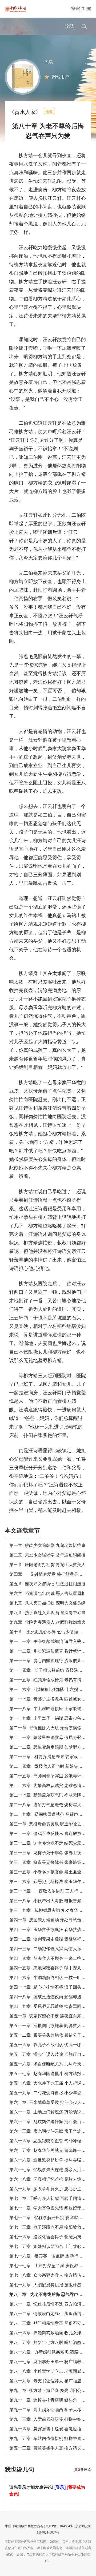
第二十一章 (52, 1737)
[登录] (75, 9)
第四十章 (50, 1920)
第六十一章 (52, 2112)
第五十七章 (52, 2074)
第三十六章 (52, 1882)
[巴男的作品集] (23, 76)
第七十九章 (52, 2285)
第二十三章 (52, 1757)
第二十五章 (52, 1776)
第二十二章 (52, 1747)
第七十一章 (52, 2208)
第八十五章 (52, 2342)
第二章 (47, 1555)
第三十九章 (52, 1910)
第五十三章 (52, 2448)
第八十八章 (52, 2371)
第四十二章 (52, 1939)
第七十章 (50, 2198)
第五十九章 (52, 2093)
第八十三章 (52, 2323)
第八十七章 (52, 2362)
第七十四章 (52, 2237)
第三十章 (50, 1824)
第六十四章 (52, 2141)
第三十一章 (52, 1834)
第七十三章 (52, 2227)
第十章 (48, 1632)
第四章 (48, 1574)
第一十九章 (52, 1718)
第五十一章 (52, 2026)
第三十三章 (52, 1853)
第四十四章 (52, 1958)
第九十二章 (52, 2410)
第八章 (47, 1613)
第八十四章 (52, 2333)
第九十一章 (52, 2400)
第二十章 (50, 1728)
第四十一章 (52, 1930)
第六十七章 (52, 2170)
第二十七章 (52, 1795)
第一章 (47, 1545)
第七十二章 (52, 2218)
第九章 (47, 1622)
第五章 (47, 1584)
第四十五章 (52, 1968)
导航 (69, 26)
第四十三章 (52, 1949)
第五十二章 (52, 2035)
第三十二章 (52, 1843)
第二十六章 (52, 1785)
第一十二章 (52, 1651)
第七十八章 (52, 2275)
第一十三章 (52, 1661)
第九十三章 (52, 2419)
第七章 (47, 1603)
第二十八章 (52, 1805)
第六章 (47, 1593)
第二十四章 (52, 1766)
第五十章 (50, 2016)
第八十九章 (52, 2381)
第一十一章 (52, 1641)
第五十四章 (52, 2045)
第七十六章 (52, 2256)
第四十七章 (52, 1987)
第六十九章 (52, 2189)
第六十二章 (52, 2122)
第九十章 (50, 2390)
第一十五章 (52, 1680)
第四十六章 (52, 1978)
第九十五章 (52, 2438)
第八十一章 (52, 2304)
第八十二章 (52, 2314)
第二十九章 (52, 1814)
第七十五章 (52, 2246)
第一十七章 (52, 1699)
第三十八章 (52, 1901)
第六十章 (50, 2102)
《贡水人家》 (25, 112)
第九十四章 (52, 2429)
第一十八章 (52, 1709)
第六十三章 (52, 2131)
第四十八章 (52, 1997)
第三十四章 (52, 1862)
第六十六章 (52, 2160)
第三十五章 (52, 1872)
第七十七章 (52, 2266)
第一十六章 (52, 1689)
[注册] (86, 9)
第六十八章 (52, 2179)
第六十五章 (52, 2150)
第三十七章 (52, 1891)
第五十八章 (52, 2083)
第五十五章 (52, 2054)
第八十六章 (52, 2352)
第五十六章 (52, 2064)
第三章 (47, 1565)
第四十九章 (52, 2006)
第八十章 (50, 2294)
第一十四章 (52, 1670)
